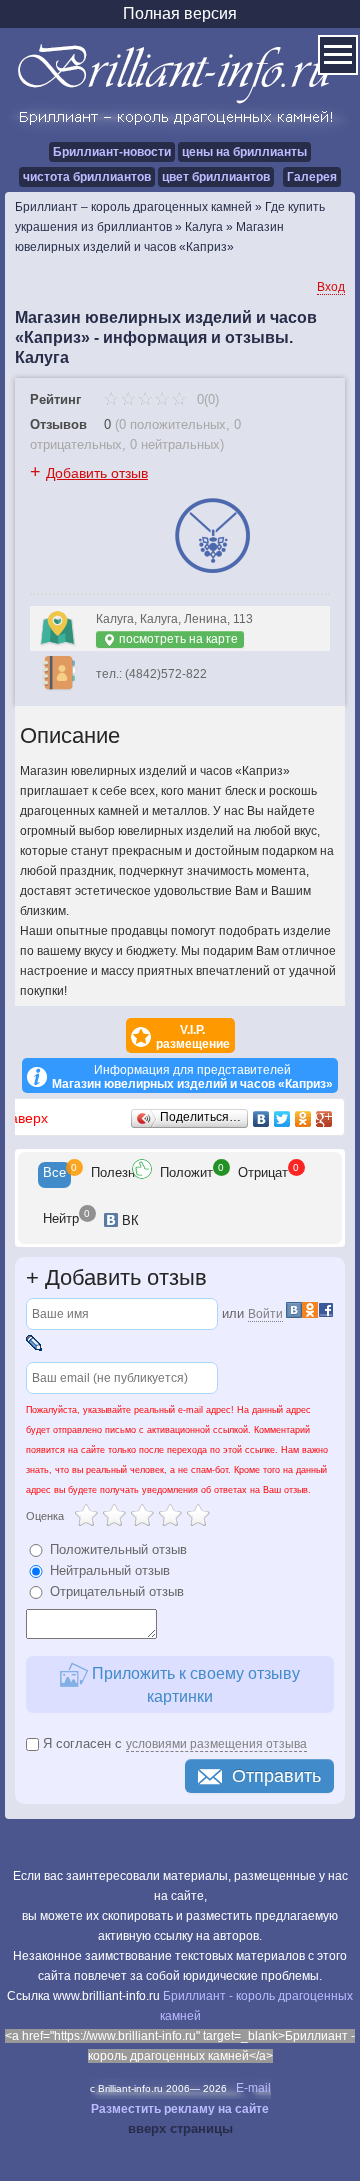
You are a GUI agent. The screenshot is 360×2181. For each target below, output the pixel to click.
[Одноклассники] (303, 1119)
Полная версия (180, 13)
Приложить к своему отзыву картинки (194, 1685)
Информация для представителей (192, 1077)
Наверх (24, 1118)
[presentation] (54, 1175)
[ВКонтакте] (261, 1119)
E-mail (253, 2088)
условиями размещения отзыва (216, 1744)
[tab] (54, 1175)
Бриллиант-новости (112, 152)
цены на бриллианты (244, 152)
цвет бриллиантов (216, 177)
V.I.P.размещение (193, 1037)
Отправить (276, 1776)
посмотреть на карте (177, 639)
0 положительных (172, 424)
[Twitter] (282, 1119)
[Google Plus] (324, 1119)
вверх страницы (180, 2128)
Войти (265, 1314)
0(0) (206, 399)
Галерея (312, 177)
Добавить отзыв (97, 473)
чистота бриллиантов (87, 177)
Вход (331, 287)
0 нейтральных (175, 444)
